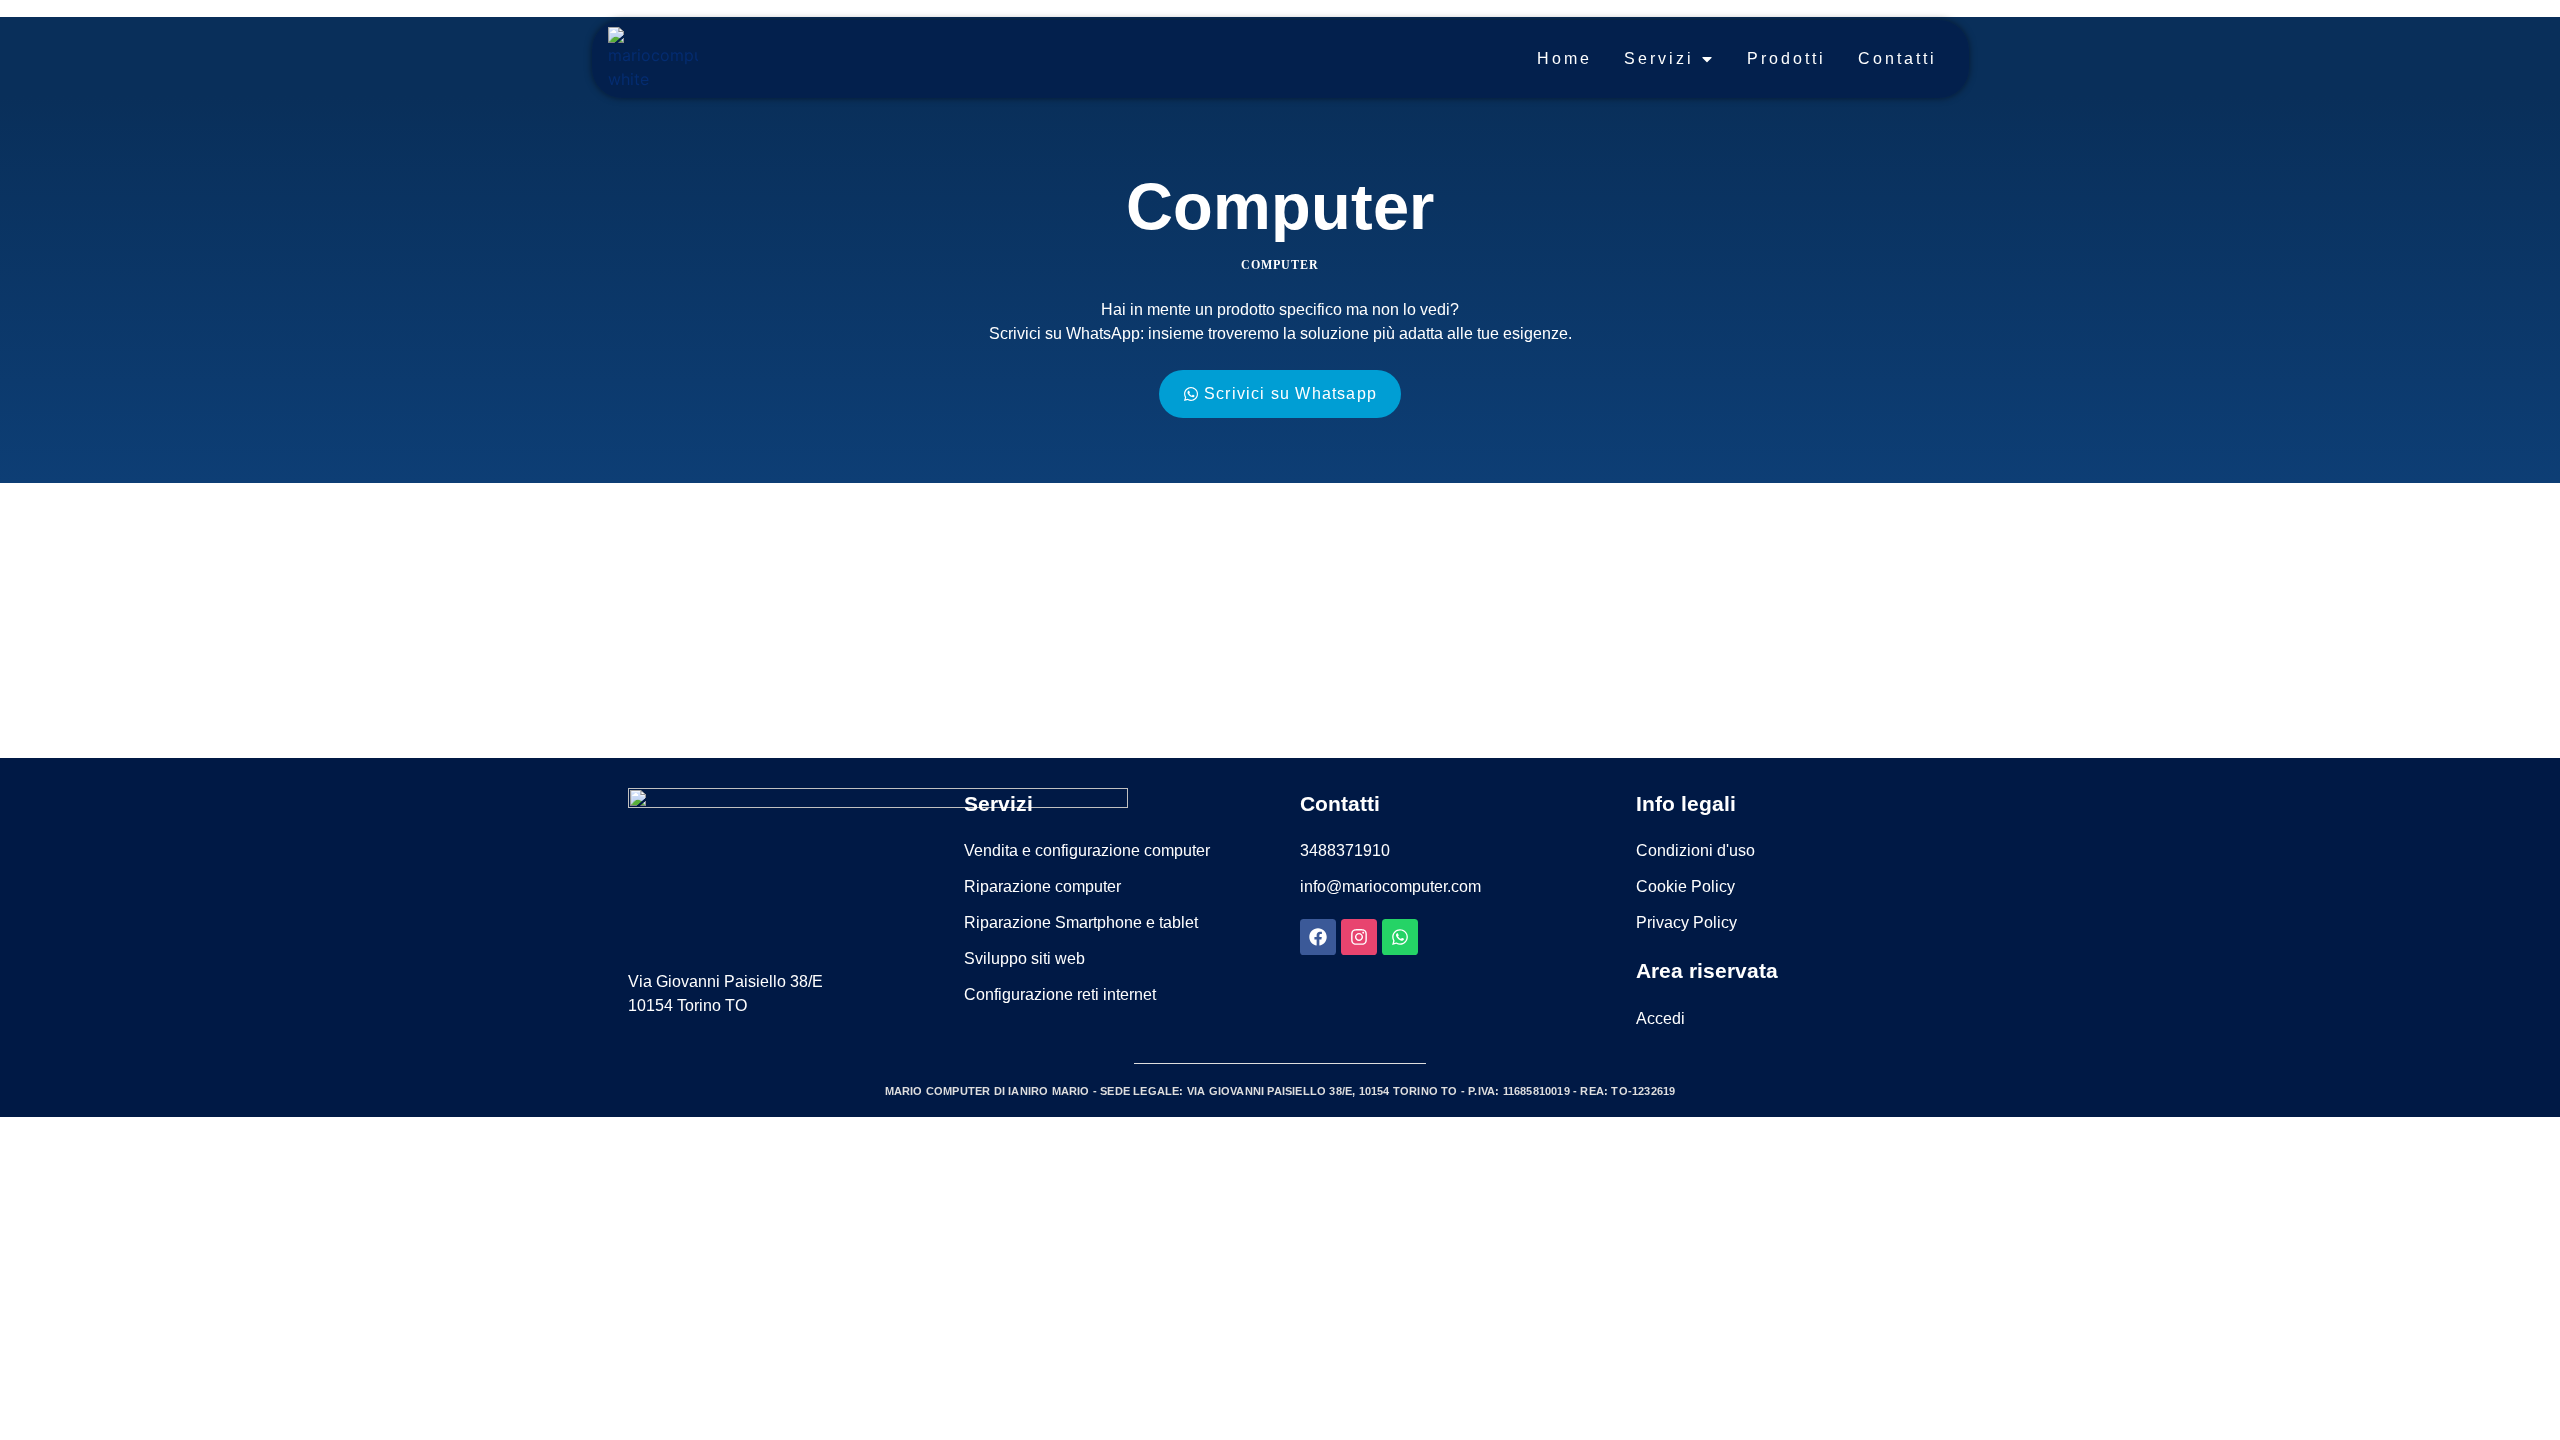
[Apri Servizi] (1707, 59)
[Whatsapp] (1400, 937)
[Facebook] (1318, 937)
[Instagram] (1359, 937)
